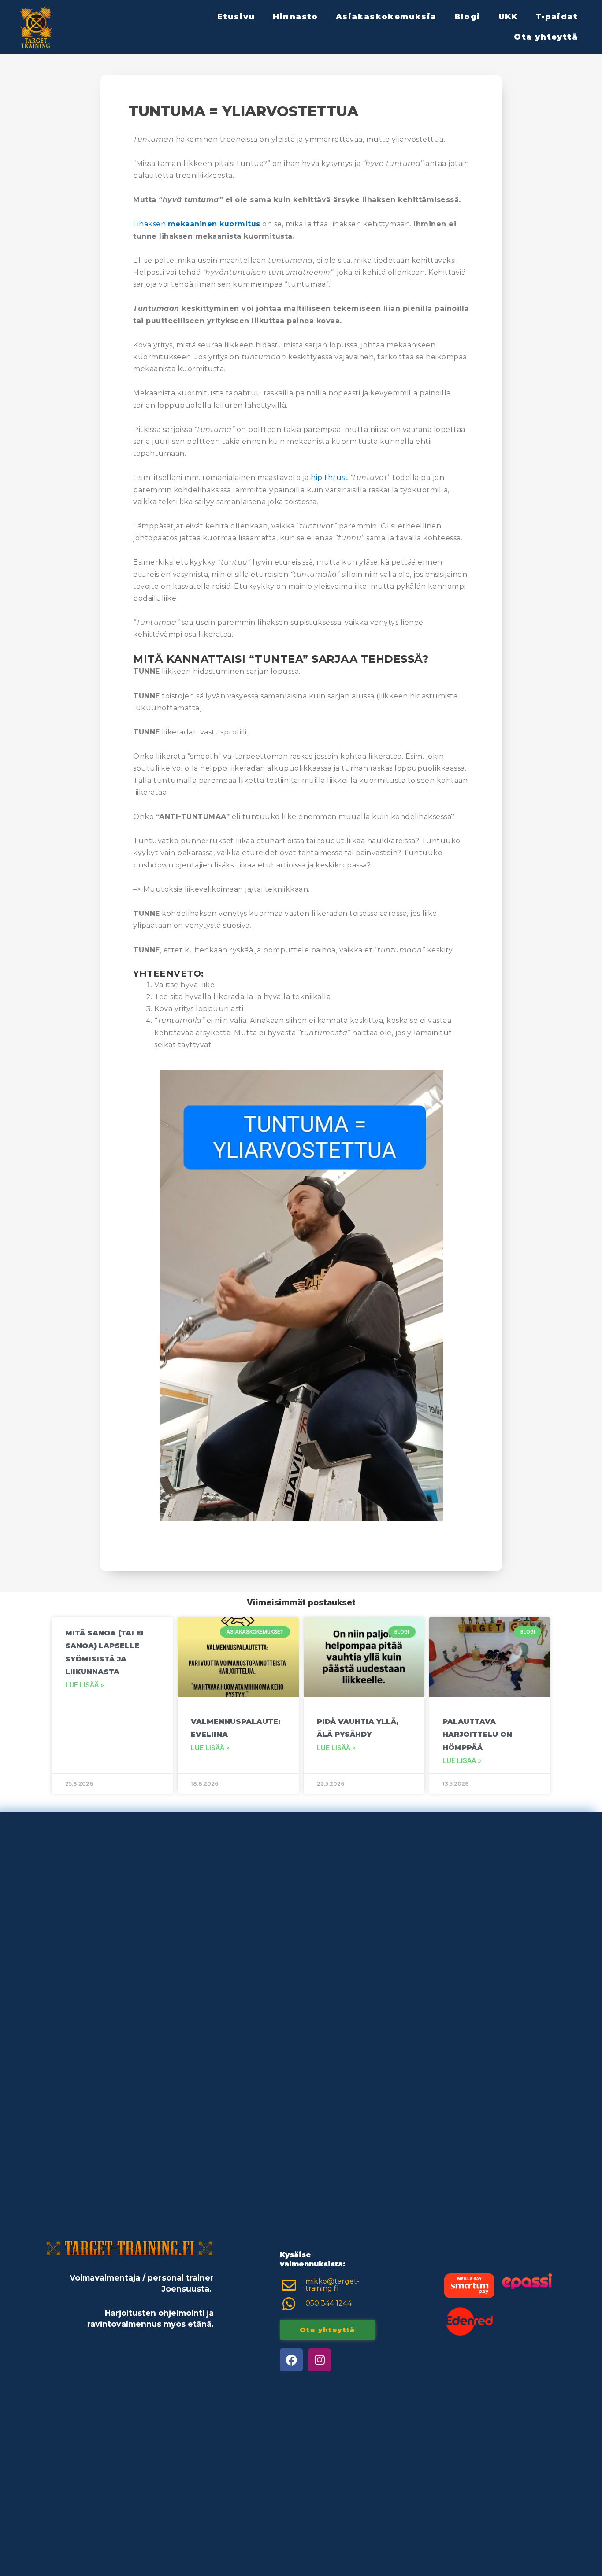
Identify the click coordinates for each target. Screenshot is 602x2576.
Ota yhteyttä (546, 37)
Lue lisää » (85, 1685)
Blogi (468, 17)
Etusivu (236, 17)
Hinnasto (295, 17)
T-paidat (557, 17)
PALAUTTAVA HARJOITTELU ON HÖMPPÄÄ (477, 1735)
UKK (508, 17)
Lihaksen (197, 224)
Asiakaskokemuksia (386, 17)
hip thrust (329, 478)
